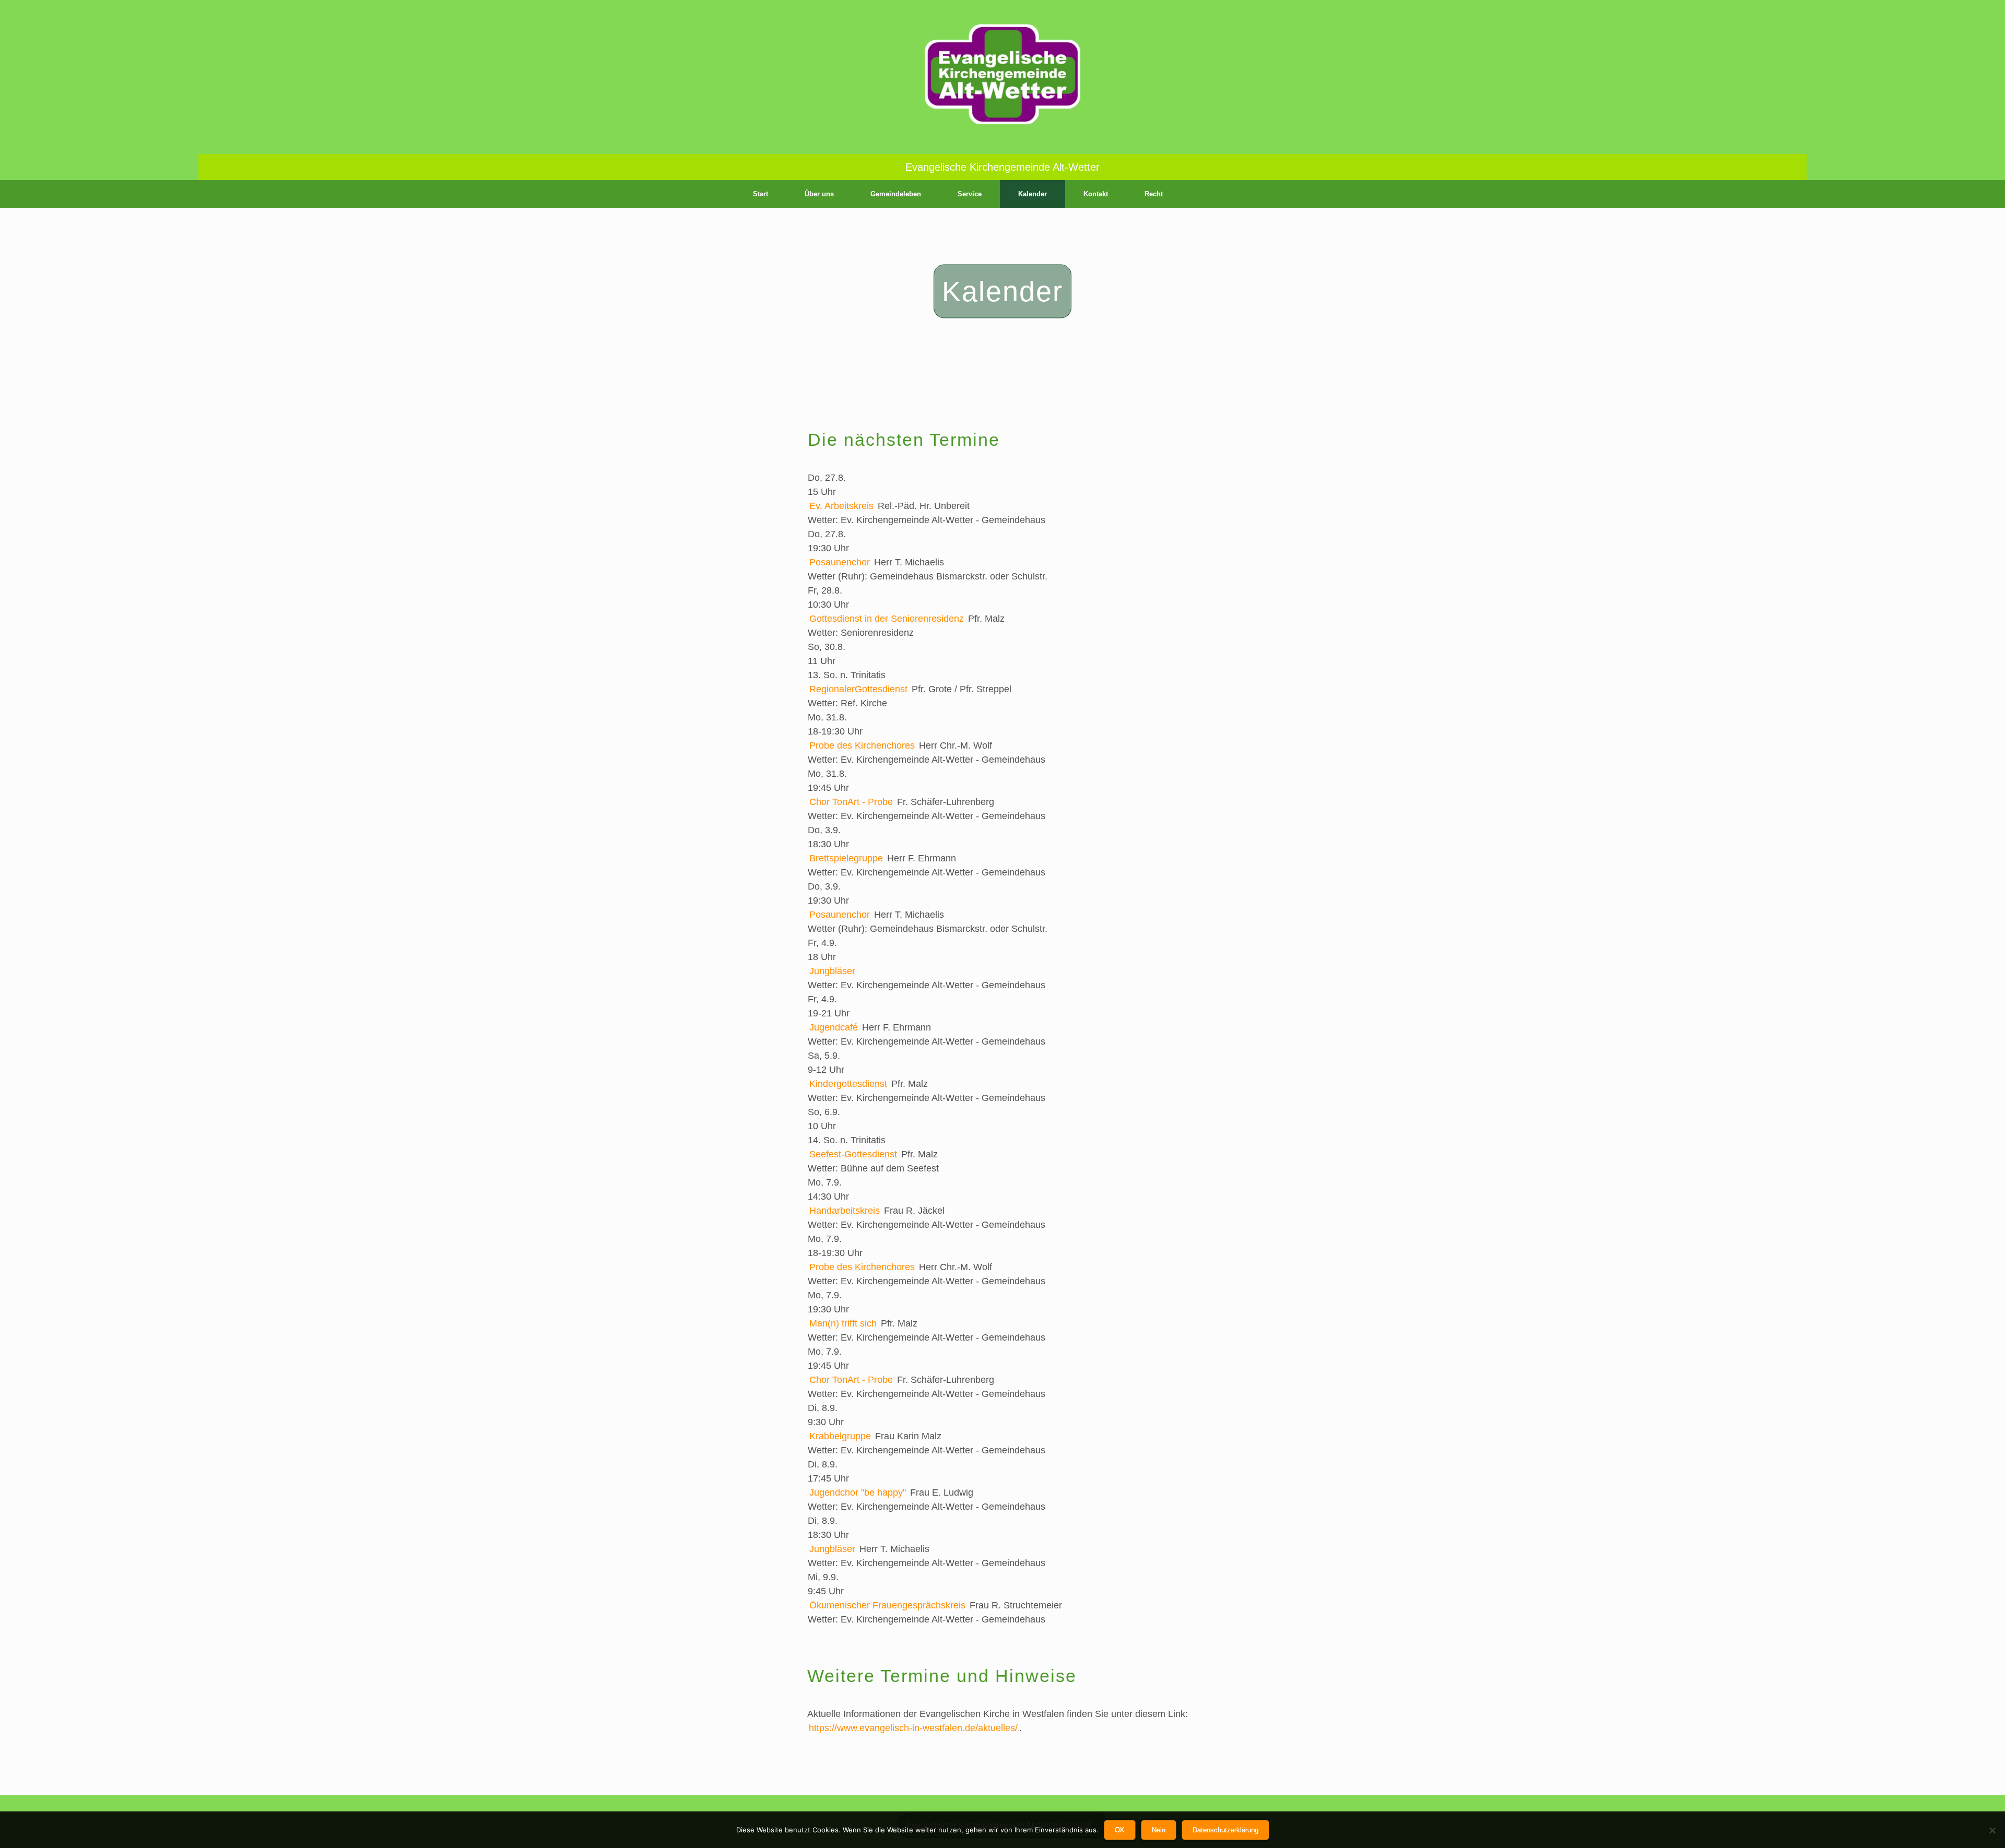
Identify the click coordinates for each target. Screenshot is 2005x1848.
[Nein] (1992, 1830)
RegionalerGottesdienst (858, 689)
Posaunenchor (840, 562)
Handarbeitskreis (845, 1211)
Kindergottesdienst (848, 1084)
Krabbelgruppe (840, 1436)
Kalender (1033, 194)
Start (760, 194)
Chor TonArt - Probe (851, 802)
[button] (1269, 194)
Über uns (819, 194)
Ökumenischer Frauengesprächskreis (887, 1605)
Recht (1154, 194)
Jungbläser (832, 971)
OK (1120, 1830)
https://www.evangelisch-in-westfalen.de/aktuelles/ (913, 1728)
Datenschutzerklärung (1225, 1830)
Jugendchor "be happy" (858, 1492)
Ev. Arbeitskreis (841, 506)
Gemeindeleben (896, 194)
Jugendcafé (834, 1027)
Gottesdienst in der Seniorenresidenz (887, 619)
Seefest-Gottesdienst (853, 1154)
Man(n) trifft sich (843, 1323)
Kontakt (1096, 194)
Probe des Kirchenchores (862, 745)
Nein (1159, 1830)
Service (970, 194)
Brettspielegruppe (846, 858)
